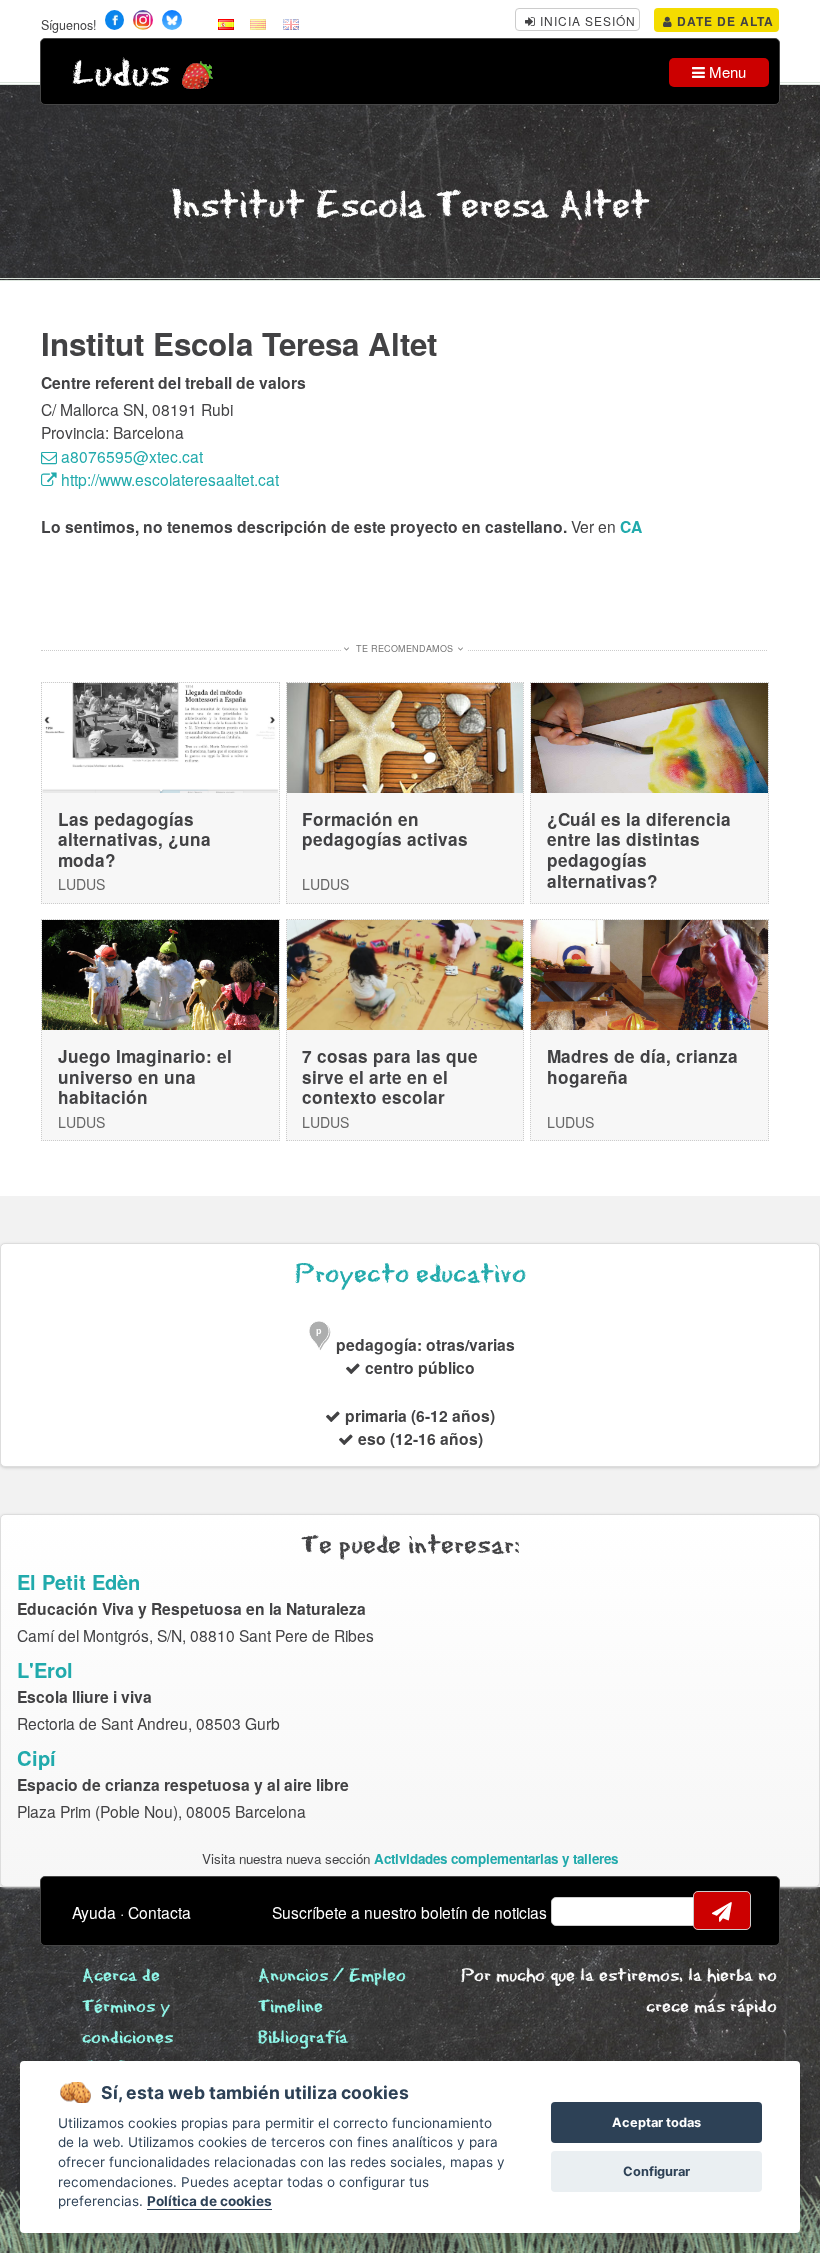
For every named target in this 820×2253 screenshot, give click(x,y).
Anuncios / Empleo (332, 1976)
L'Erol (45, 1669)
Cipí (36, 1757)
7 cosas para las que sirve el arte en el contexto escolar (390, 1076)
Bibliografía (303, 2038)
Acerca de (121, 1976)
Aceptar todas (656, 2122)
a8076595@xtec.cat (130, 456)
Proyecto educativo (410, 1274)
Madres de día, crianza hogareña (642, 1066)
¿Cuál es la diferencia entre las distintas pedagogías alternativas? (639, 850)
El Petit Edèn (78, 1581)
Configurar (656, 2171)
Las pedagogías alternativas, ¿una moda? (134, 839)
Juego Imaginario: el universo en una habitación (145, 1076)
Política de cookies (209, 2201)
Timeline (290, 2007)
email (579, 1911)
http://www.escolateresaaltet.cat (168, 479)
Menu (725, 71)
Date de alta (723, 21)
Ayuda (94, 1912)
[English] (291, 23)
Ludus (121, 74)
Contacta (159, 1912)
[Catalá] (258, 23)
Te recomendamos (404, 648)
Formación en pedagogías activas (385, 829)
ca (631, 526)
